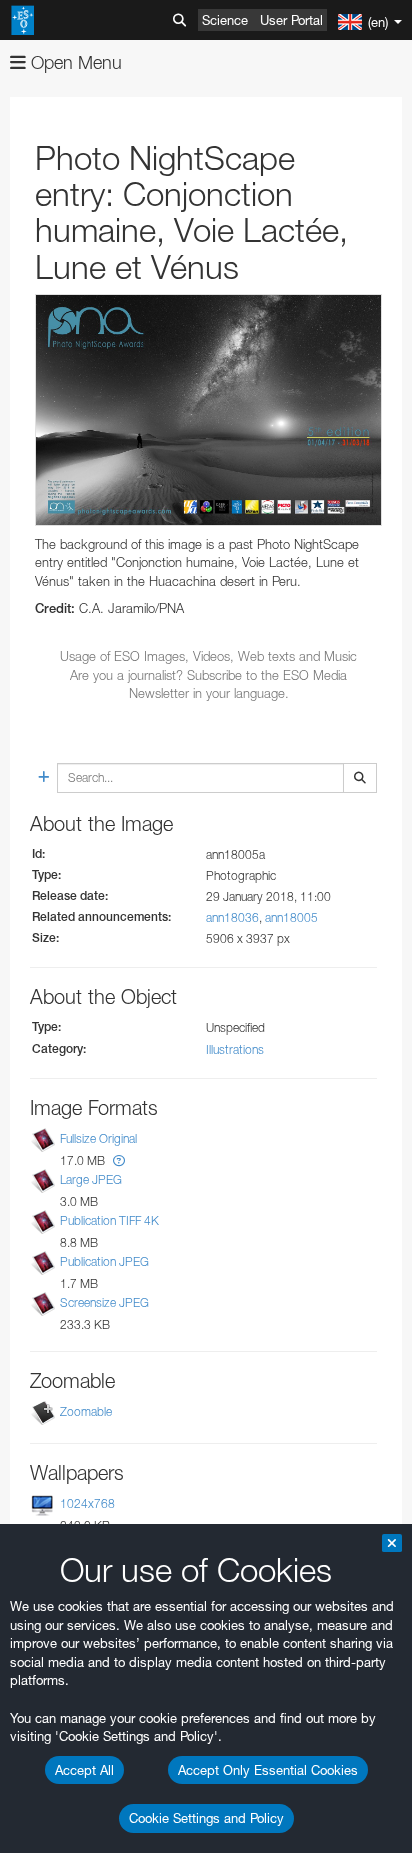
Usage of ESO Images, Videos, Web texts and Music (208, 656)
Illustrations (235, 1049)
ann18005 (291, 917)
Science (225, 20)
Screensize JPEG (104, 1302)
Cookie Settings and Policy (206, 1818)
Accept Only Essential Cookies (268, 1770)
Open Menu (74, 62)
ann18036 (232, 917)
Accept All (84, 1770)
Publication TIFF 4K (109, 1220)
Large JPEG (91, 1179)
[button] (119, 1160)
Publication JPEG (104, 1261)
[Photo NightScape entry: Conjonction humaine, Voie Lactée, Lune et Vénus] (208, 410)
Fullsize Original (98, 1138)
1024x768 (87, 1504)
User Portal (291, 20)
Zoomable (86, 1412)
